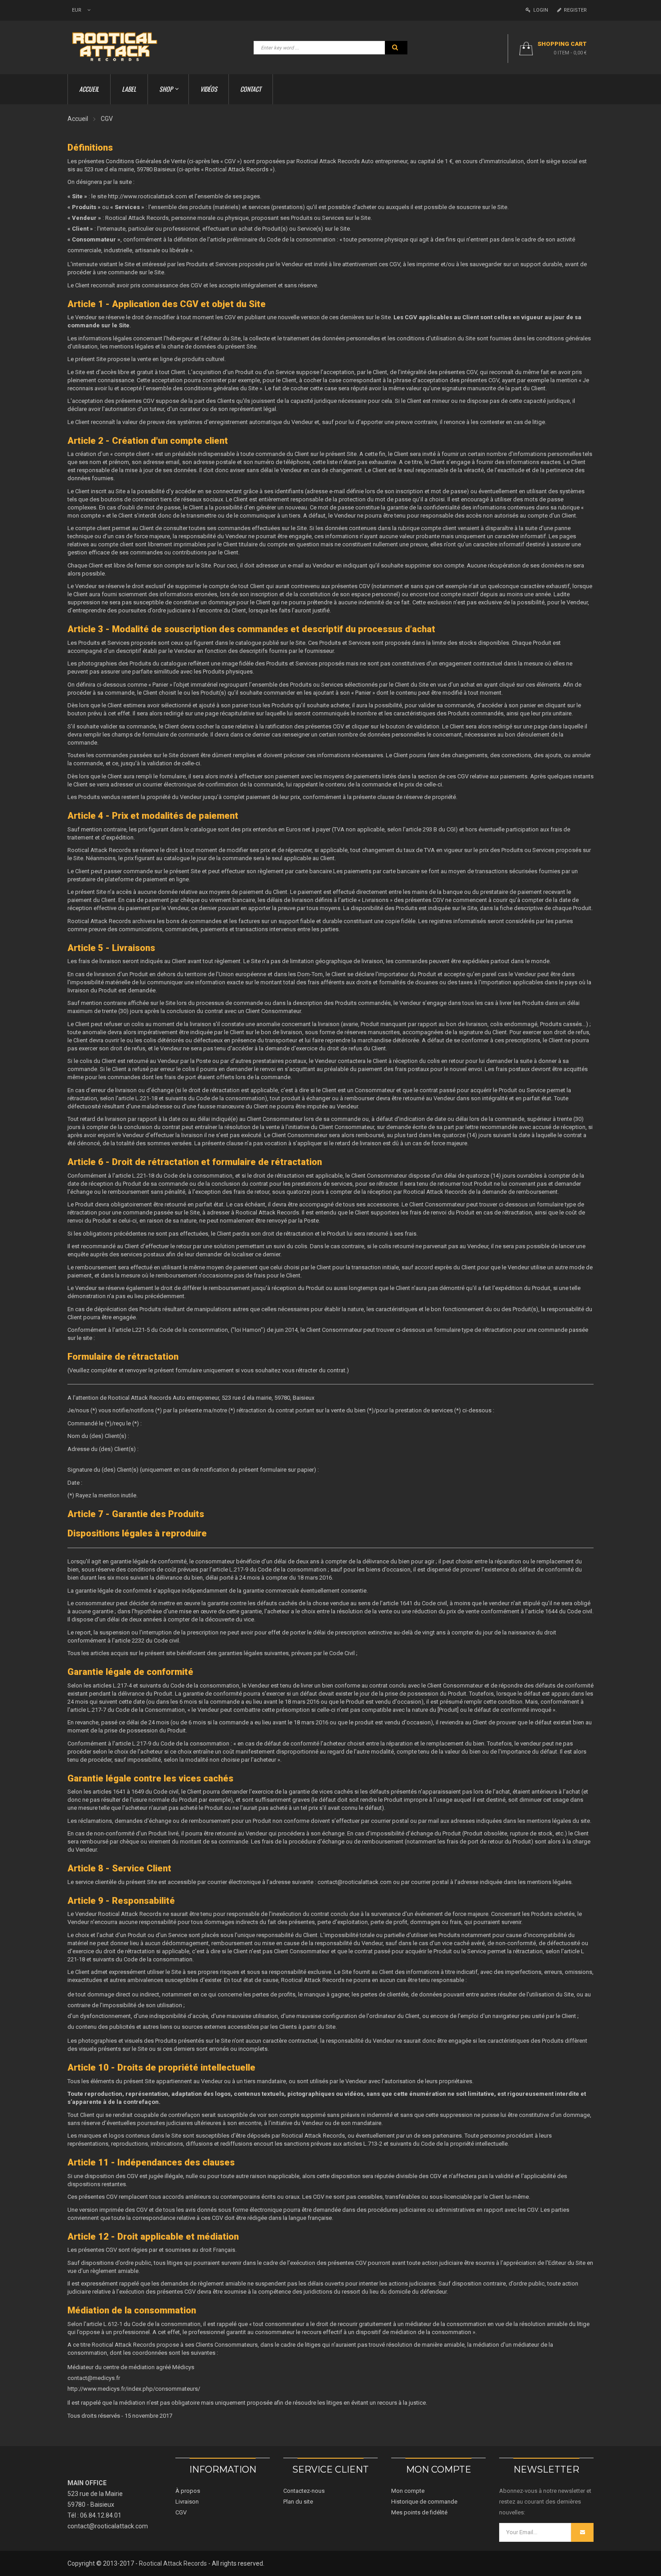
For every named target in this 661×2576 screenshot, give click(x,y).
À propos (188, 2491)
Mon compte (408, 2491)
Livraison (187, 2502)
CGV (181, 2512)
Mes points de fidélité (419, 2512)
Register (574, 10)
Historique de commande (424, 2502)
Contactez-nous (304, 2491)
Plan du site (298, 2502)
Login (539, 10)
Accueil (78, 119)
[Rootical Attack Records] (120, 47)
